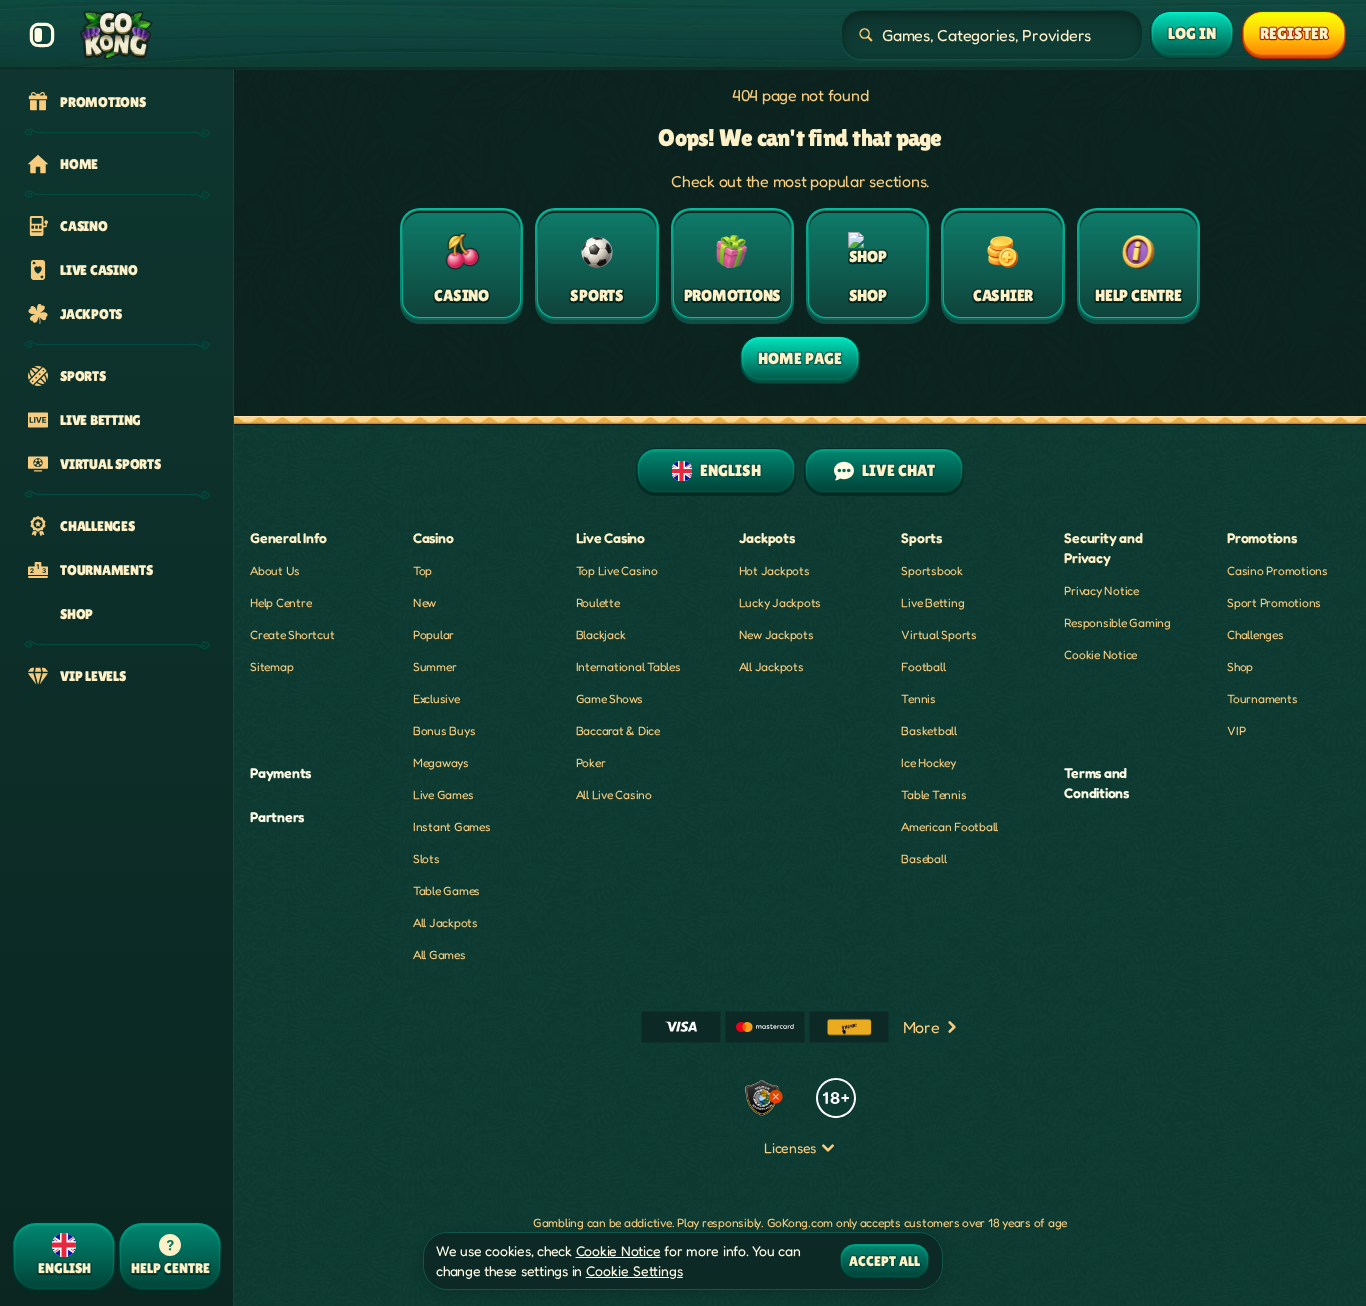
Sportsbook (932, 570)
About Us (275, 570)
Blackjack (601, 634)
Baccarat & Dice (618, 730)
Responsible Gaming (1117, 622)
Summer (435, 666)
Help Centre (280, 602)
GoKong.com (800, 1222)
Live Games (443, 794)
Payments (280, 772)
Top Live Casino (617, 570)
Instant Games (452, 826)
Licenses (790, 1147)
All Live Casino (614, 794)
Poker (591, 762)
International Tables (628, 666)
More (921, 1027)
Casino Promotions (1277, 570)
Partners (277, 816)
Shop (1240, 666)
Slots (426, 858)
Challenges (1255, 634)
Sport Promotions (1274, 602)
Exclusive (436, 698)
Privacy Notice (1101, 590)
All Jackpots (445, 922)
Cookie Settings (634, 1271)
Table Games (446, 890)
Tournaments (1262, 698)
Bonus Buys (444, 730)
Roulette (598, 602)
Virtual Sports (939, 634)
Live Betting (932, 602)
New (424, 602)
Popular (433, 634)
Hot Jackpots (774, 570)
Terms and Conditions (1096, 782)
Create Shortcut (292, 634)
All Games (439, 954)
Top (422, 570)
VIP (1236, 730)
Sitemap (271, 666)
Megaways (441, 762)
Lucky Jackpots (780, 602)
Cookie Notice (1100, 654)
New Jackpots (776, 634)
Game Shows (610, 698)
